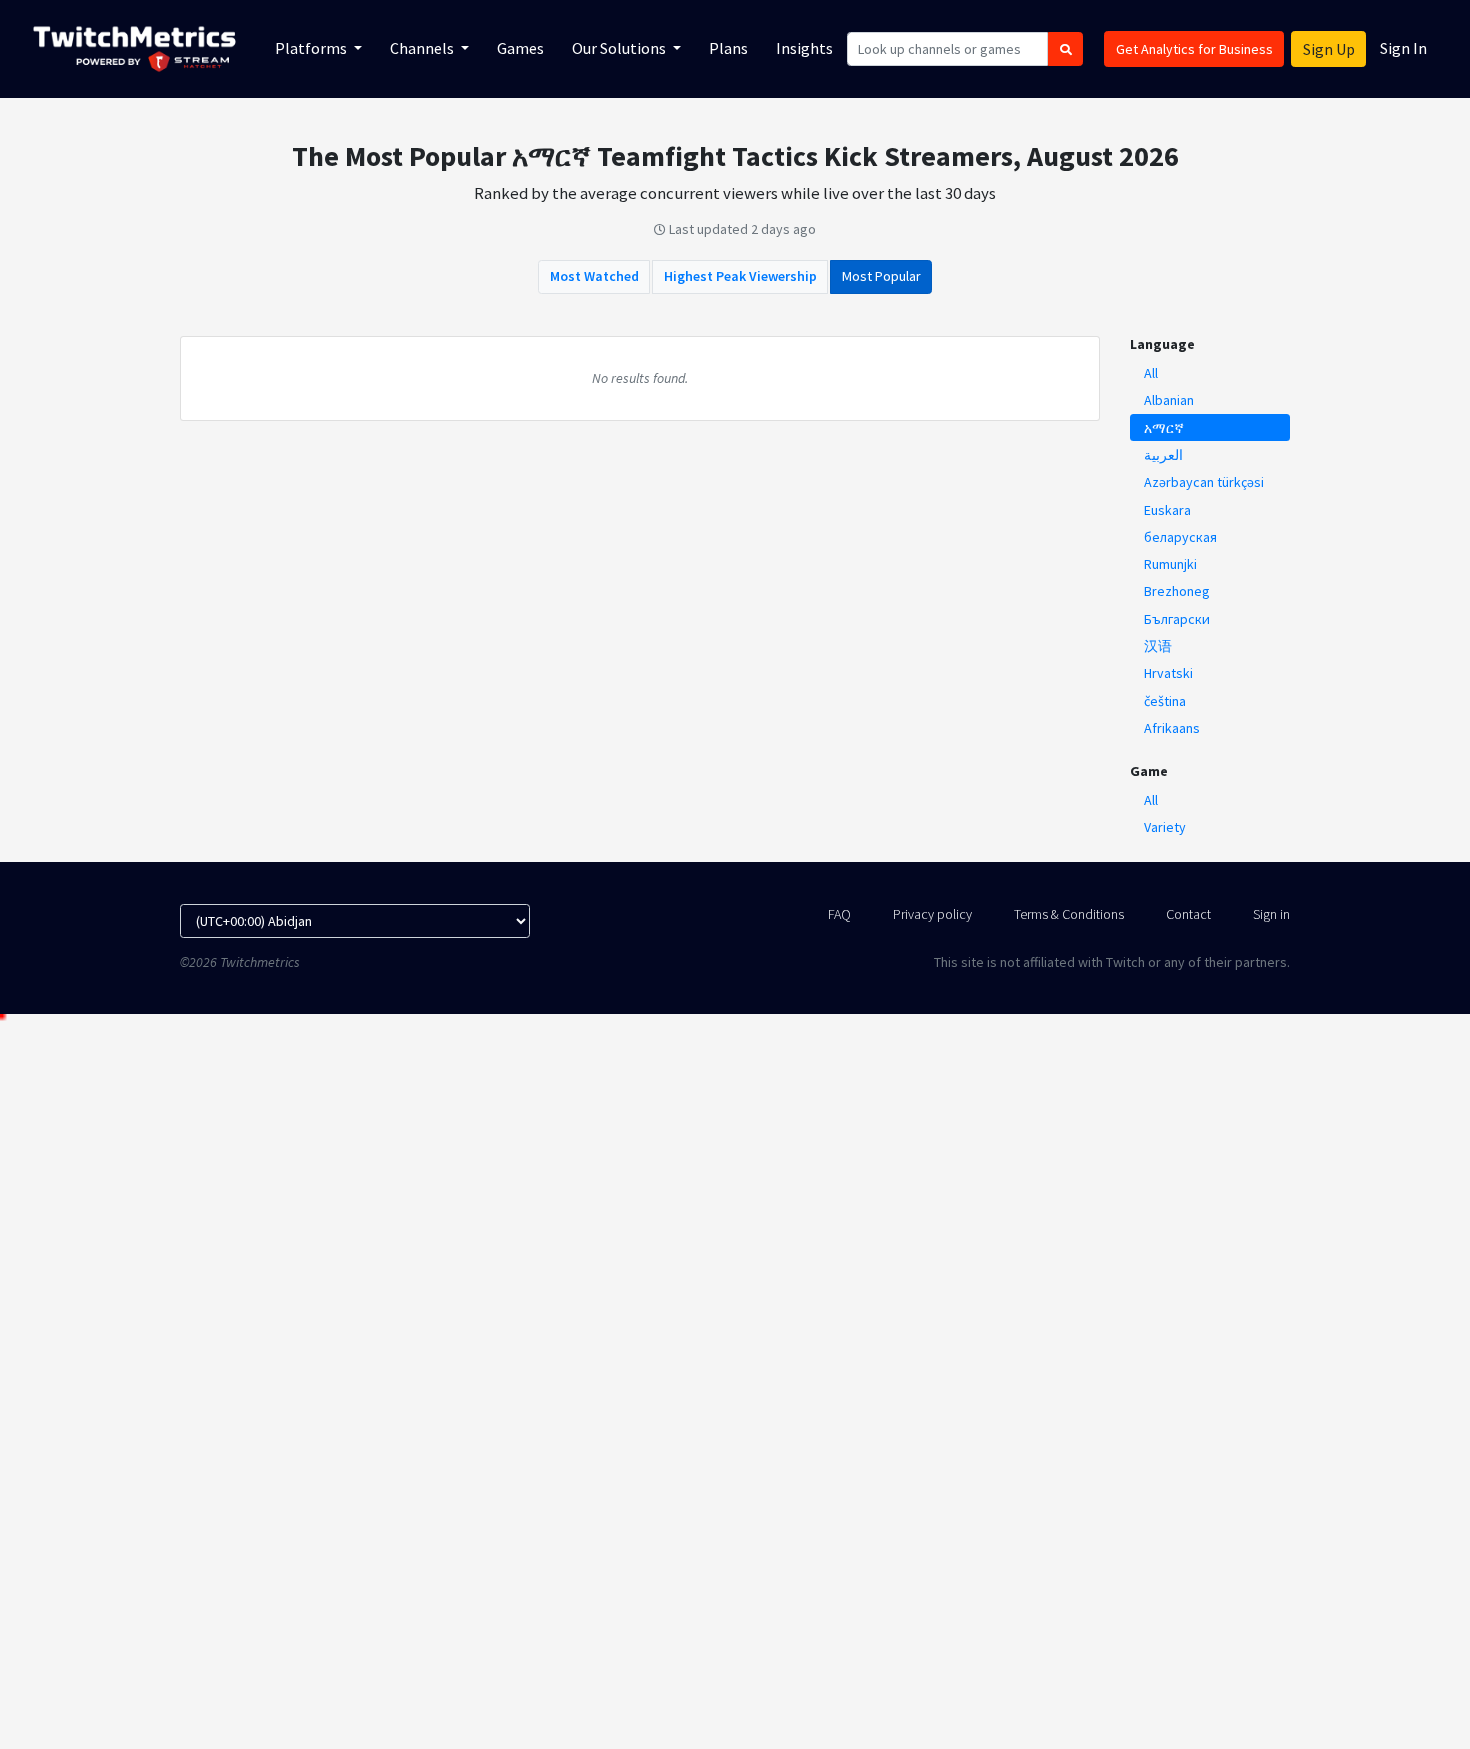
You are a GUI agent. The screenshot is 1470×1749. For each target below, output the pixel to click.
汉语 (1158, 646)
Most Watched (594, 276)
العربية (1163, 455)
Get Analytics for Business (1194, 49)
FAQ (839, 914)
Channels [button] (423, 48)
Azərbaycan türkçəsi (1204, 482)
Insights (804, 48)
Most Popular (881, 276)
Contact (1188, 914)
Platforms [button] (312, 48)
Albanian (1169, 400)
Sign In (1403, 48)
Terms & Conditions (1069, 914)
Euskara (1167, 510)
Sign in (1271, 914)
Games (520, 48)
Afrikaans (1172, 728)
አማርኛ (1164, 428)
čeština (1165, 701)
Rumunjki (1170, 564)
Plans (728, 48)
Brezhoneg (1177, 591)
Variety (1165, 827)
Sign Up (1329, 49)
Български (1177, 619)
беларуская (1180, 537)
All (1151, 373)
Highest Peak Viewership (740, 276)
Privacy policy (932, 914)
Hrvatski (1168, 673)
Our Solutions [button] (620, 48)
